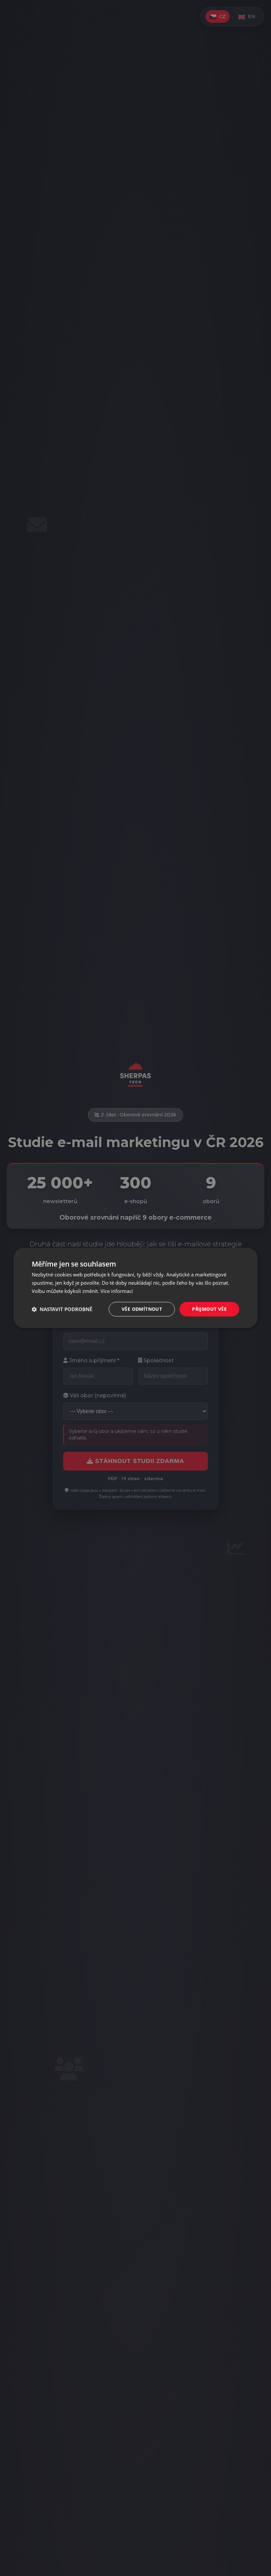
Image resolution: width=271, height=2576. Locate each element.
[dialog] (135, 1288)
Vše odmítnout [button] (142, 1309)
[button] (62, 1309)
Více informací (117, 1291)
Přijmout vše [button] (209, 1309)
